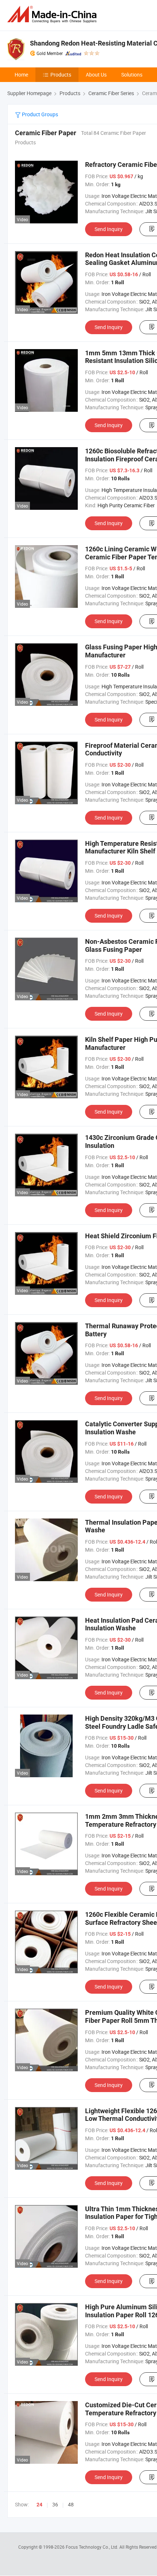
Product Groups (39, 114)
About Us (96, 75)
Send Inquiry (109, 229)
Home (21, 75)
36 (55, 2504)
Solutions (132, 75)
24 (39, 2505)
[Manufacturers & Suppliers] (53, 14)
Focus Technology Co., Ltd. (93, 2547)
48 (71, 2504)
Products (61, 75)
